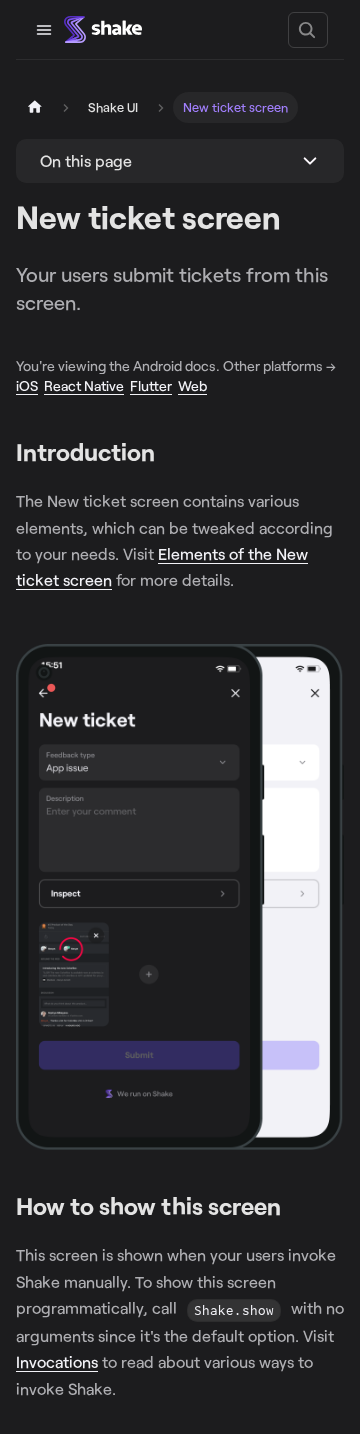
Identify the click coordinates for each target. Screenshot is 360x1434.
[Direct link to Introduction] (168, 453)
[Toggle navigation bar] (44, 30)
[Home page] (35, 107)
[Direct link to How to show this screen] (294, 1207)
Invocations (57, 1361)
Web (192, 385)
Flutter (151, 385)
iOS (27, 385)
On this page (86, 160)
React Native (84, 385)
